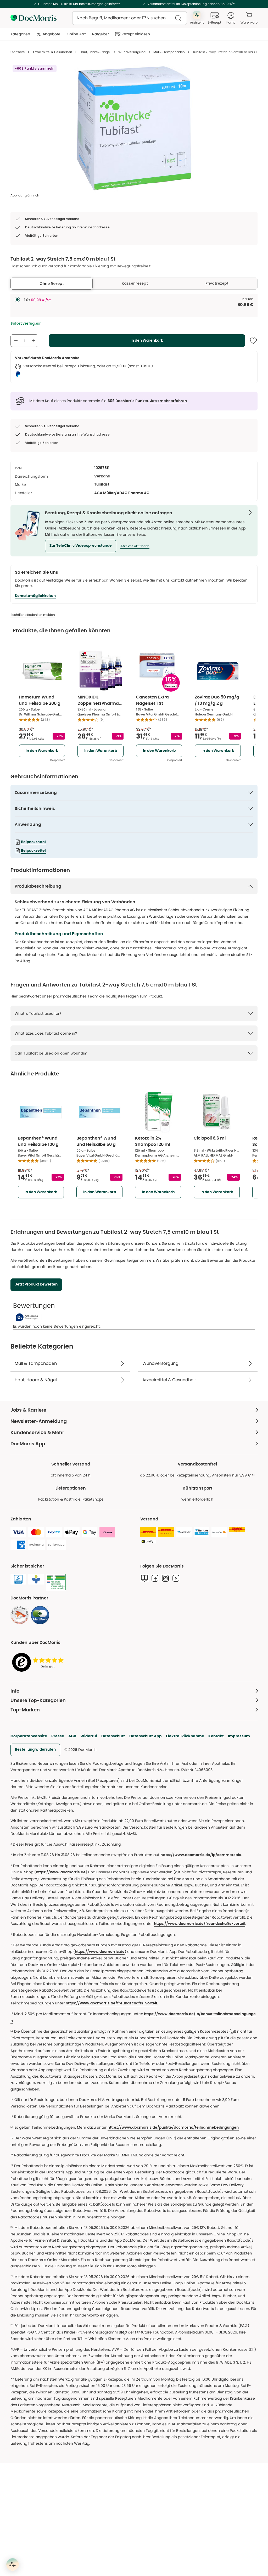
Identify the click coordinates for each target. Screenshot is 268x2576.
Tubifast (102, 484)
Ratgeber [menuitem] (100, 34)
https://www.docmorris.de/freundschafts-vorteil (200, 1924)
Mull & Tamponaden (169, 52)
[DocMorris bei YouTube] (176, 1578)
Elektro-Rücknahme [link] (185, 1736)
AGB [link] (72, 1736)
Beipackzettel (33, 842)
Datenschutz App (146, 1736)
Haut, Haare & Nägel (95, 52)
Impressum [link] (239, 1736)
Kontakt (216, 1736)
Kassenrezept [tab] (135, 283)
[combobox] (130, 18)
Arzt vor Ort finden (135, 546)
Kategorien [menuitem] (20, 34)
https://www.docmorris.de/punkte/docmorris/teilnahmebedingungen (173, 2128)
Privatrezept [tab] (217, 283)
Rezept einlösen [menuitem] (136, 34)
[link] (20, 1615)
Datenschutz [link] (113, 1736)
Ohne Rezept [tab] (52, 284)
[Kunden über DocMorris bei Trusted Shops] (39, 1663)
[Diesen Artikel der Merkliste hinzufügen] (253, 341)
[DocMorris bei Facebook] (155, 1578)
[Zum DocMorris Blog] (144, 1578)
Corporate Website (29, 1736)
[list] (134, 128)
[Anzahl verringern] (16, 341)
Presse (58, 1736)
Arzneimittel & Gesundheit (52, 52)
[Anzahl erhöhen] (33, 341)
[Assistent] (13, 2564)
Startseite (18, 52)
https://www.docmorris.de (61, 1872)
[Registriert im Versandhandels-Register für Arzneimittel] (56, 1582)
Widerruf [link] (89, 1736)
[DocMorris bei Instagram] (165, 1578)
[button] (81, 546)
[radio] (17, 300)
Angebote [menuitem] (52, 34)
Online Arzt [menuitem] (76, 34)
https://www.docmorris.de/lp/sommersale (201, 1855)
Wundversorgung (132, 52)
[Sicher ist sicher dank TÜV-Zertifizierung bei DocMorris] (18, 1579)
